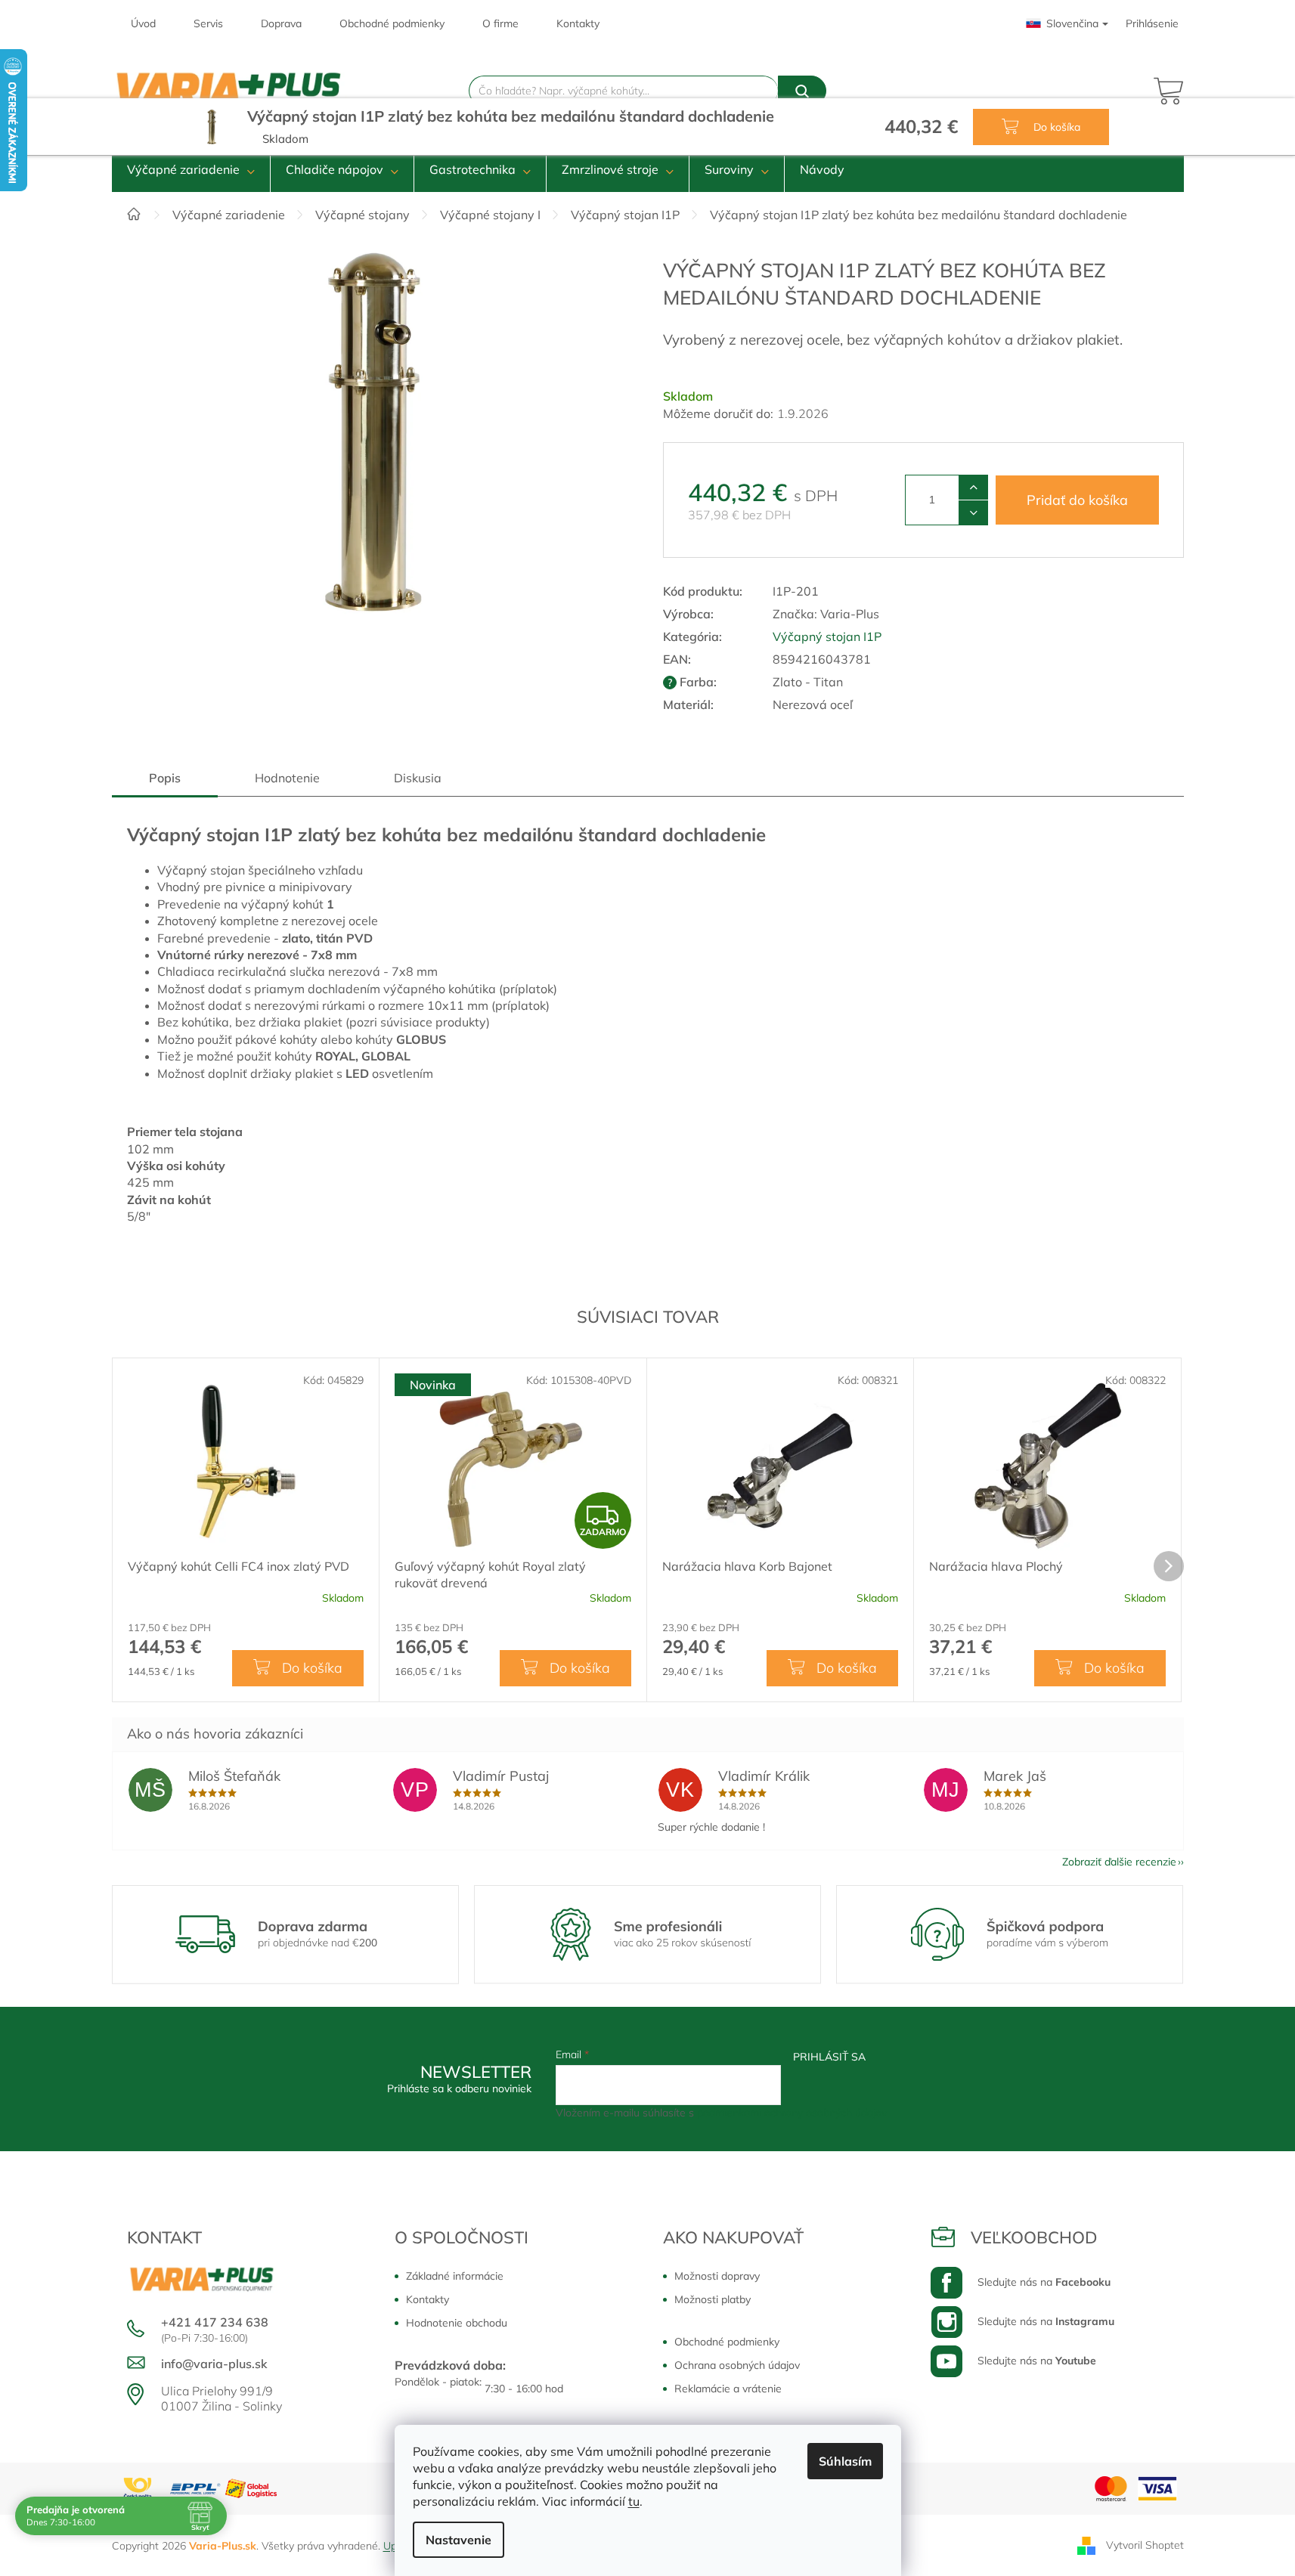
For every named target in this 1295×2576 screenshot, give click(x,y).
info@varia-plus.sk (214, 2364)
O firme (500, 23)
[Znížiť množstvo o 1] (973, 512)
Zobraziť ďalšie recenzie (1119, 1862)
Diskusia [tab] (418, 778)
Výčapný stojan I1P (827, 636)
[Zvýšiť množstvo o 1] (973, 488)
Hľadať (802, 91)
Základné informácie (455, 2276)
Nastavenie (459, 2540)
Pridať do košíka (1077, 500)
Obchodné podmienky (392, 23)
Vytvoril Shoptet (1145, 2544)
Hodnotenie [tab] (287, 778)
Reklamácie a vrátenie (728, 2389)
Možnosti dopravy (717, 2276)
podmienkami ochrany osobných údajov (792, 2113)
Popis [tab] (165, 778)
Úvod (143, 23)
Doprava (281, 23)
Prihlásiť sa (829, 2057)
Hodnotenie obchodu (457, 2323)
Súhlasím (845, 2461)
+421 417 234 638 (215, 2322)
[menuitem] (191, 169)
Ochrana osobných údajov (737, 2365)
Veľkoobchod (1034, 2237)
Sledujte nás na (1044, 2282)
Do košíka (1055, 127)
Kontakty (578, 23)
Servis (208, 23)
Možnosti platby (713, 2299)
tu (634, 2501)
